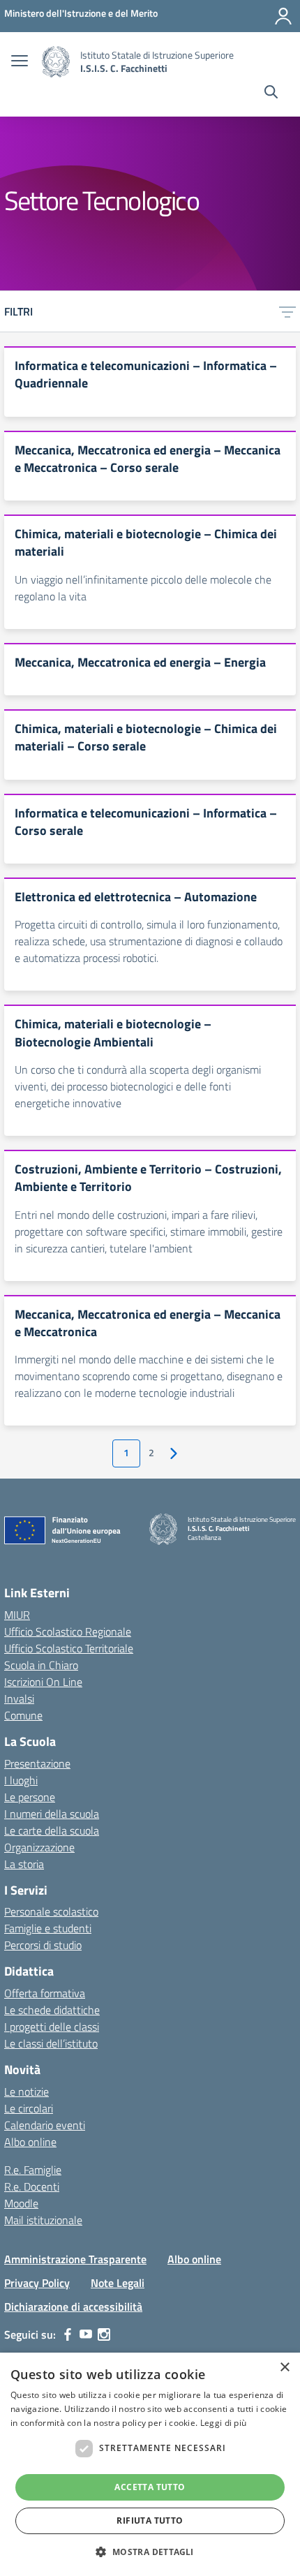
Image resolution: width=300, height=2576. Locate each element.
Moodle (21, 2203)
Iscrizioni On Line (43, 1682)
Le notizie (27, 2092)
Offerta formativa (45, 1993)
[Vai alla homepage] (56, 62)
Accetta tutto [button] (150, 2487)
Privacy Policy (37, 2283)
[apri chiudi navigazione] (20, 62)
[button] (150, 2552)
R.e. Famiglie (33, 2170)
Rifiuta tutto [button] (150, 2521)
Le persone (30, 1797)
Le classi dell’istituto (51, 2043)
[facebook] (68, 2334)
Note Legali (118, 2283)
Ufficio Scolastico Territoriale (69, 1648)
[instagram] (104, 2334)
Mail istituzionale (43, 2220)
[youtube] (86, 2334)
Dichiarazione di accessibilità (73, 2307)
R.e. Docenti (32, 2186)
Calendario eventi (45, 2125)
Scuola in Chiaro (41, 1665)
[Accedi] (283, 16)
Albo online (30, 2142)
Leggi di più (224, 2423)
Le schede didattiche (52, 2010)
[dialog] (150, 2464)
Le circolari (29, 2108)
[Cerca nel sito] (271, 94)
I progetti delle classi (52, 2027)
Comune (23, 1715)
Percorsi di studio (43, 1945)
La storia (24, 1864)
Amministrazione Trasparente (75, 2259)
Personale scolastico (51, 1911)
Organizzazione (39, 1847)
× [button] (284, 2368)
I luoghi (21, 1780)
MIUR (17, 1615)
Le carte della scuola (52, 1830)
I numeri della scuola (52, 1814)
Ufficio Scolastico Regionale (68, 1631)
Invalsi (19, 1698)
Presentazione (37, 1763)
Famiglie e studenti (48, 1928)
